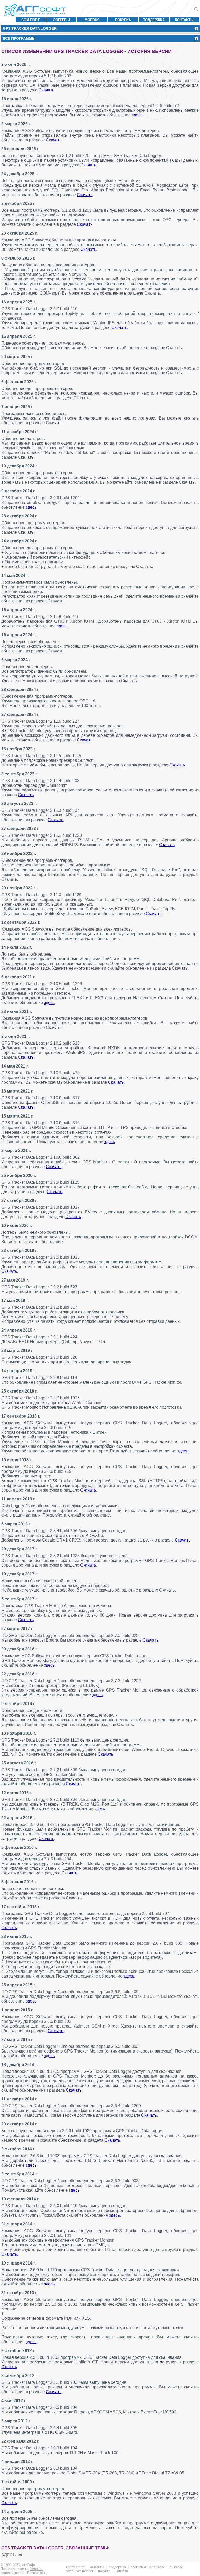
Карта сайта (75, 2567)
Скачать (46, 90)
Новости (122, 2571)
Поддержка (154, 20)
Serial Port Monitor (80, 2571)
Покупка (123, 20)
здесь (137, 115)
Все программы (19, 38)
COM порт (30, 20)
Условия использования (22, 2571)
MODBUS (92, 20)
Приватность (37, 2573)
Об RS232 (176, 2567)
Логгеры (61, 20)
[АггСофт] (36, 10)
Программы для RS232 (148, 2567)
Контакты (184, 20)
